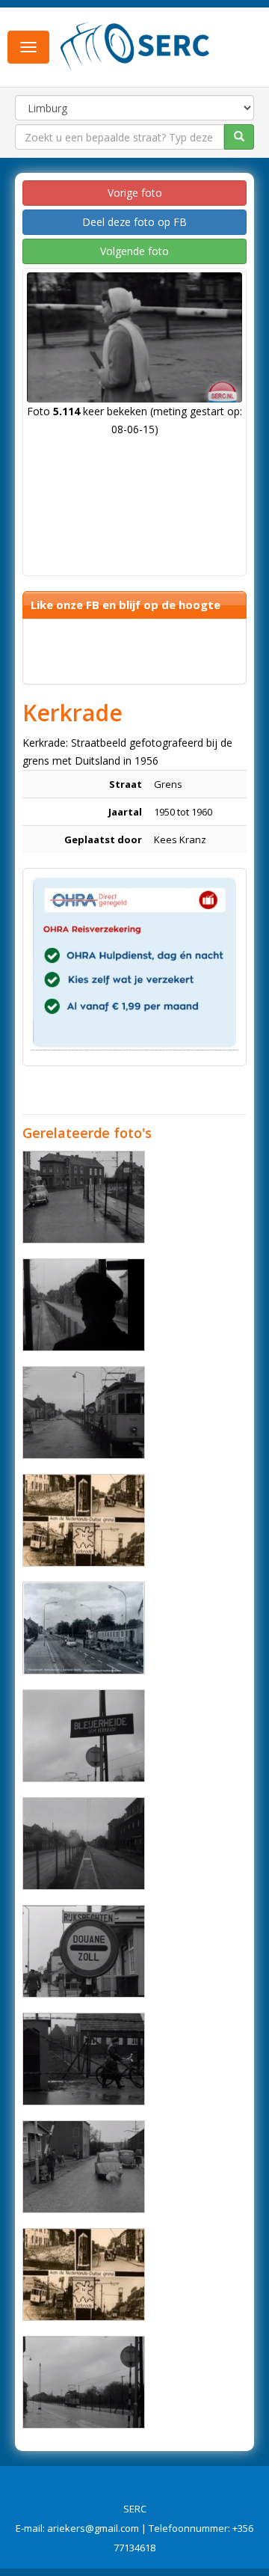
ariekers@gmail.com (93, 2528)
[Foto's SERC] (135, 46)
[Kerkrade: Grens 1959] (84, 1628)
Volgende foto (134, 251)
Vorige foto (135, 193)
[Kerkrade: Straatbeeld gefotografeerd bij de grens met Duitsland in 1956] (84, 1197)
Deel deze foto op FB (134, 222)
